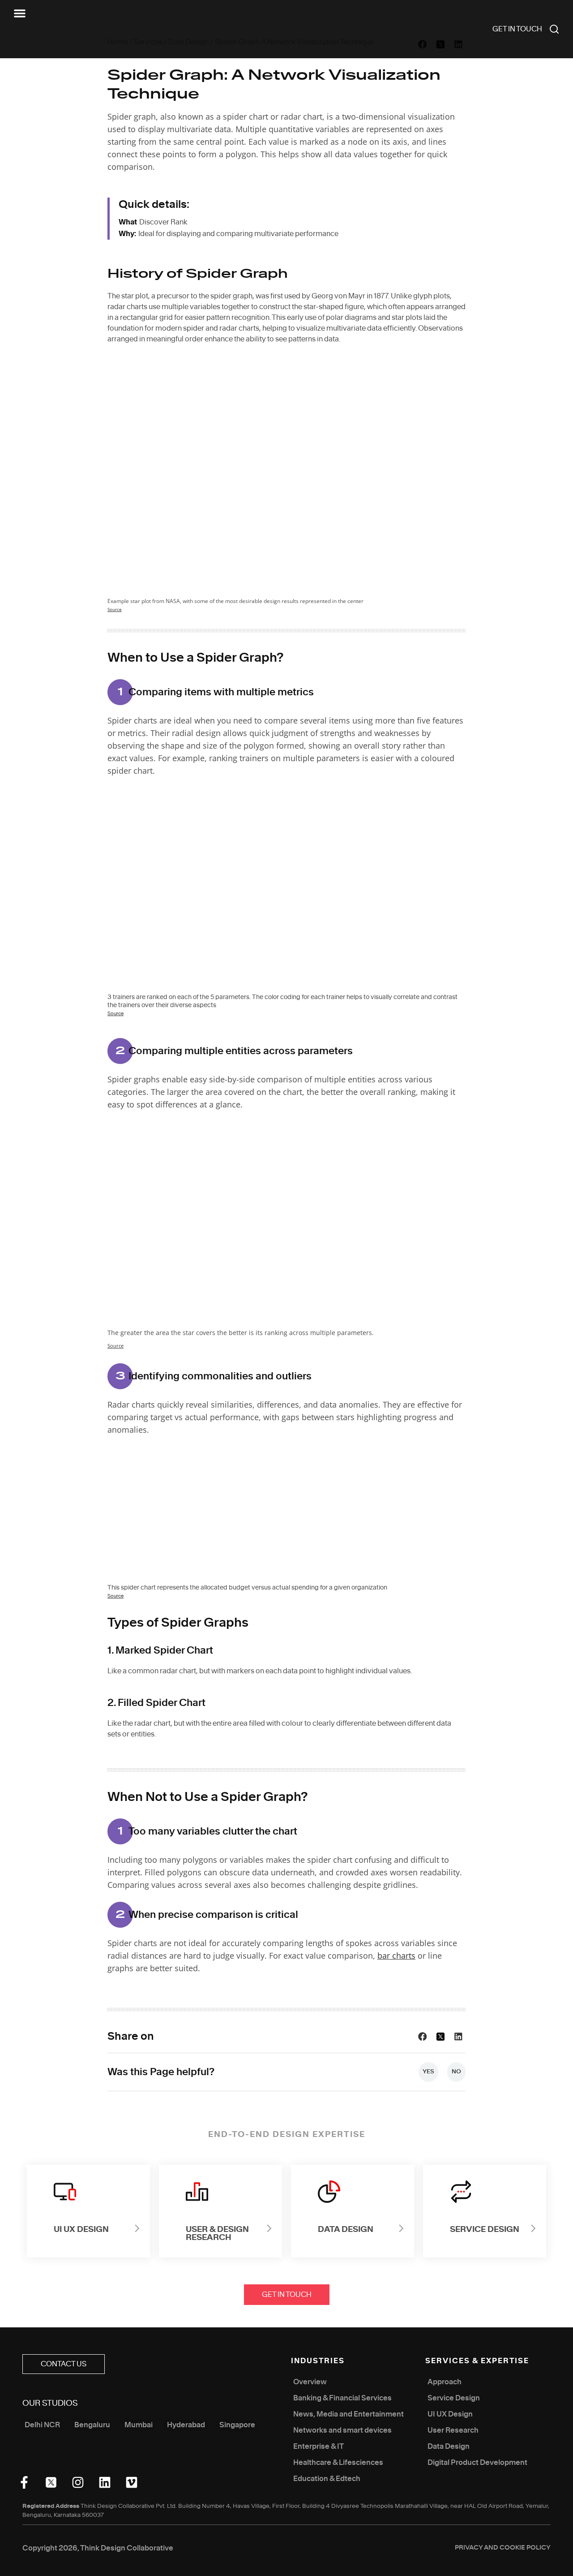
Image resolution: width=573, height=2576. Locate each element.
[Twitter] (51, 2482)
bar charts (396, 1956)
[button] (20, 13)
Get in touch (517, 29)
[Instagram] (78, 2482)
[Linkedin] (105, 2482)
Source (115, 610)
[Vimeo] (132, 2482)
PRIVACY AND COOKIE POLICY (503, 2548)
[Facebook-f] (24, 2482)
